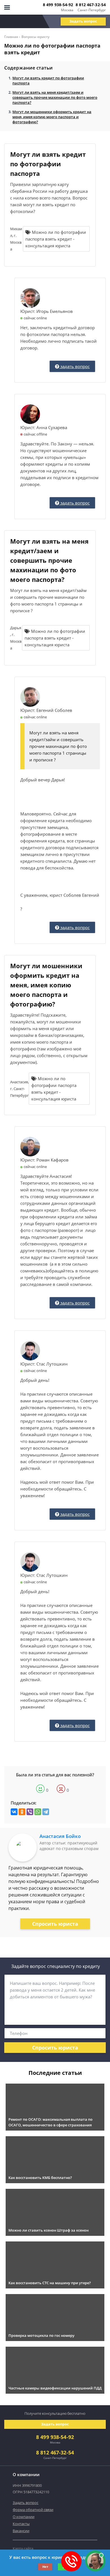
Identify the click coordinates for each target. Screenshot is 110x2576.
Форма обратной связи (33, 2510)
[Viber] (30, 1812)
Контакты (21, 2524)
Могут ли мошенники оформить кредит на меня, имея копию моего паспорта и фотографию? (52, 117)
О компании (24, 2517)
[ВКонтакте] (14, 1812)
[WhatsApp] (38, 1812)
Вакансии (21, 2531)
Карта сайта (23, 2548)
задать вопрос (74, 366)
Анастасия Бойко (60, 1836)
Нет (45, 2567)
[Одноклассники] (22, 1812)
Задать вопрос (83, 21)
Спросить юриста (55, 1924)
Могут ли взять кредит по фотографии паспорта (48, 80)
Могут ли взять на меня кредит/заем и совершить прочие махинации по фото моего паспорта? (55, 97)
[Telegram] (46, 1812)
